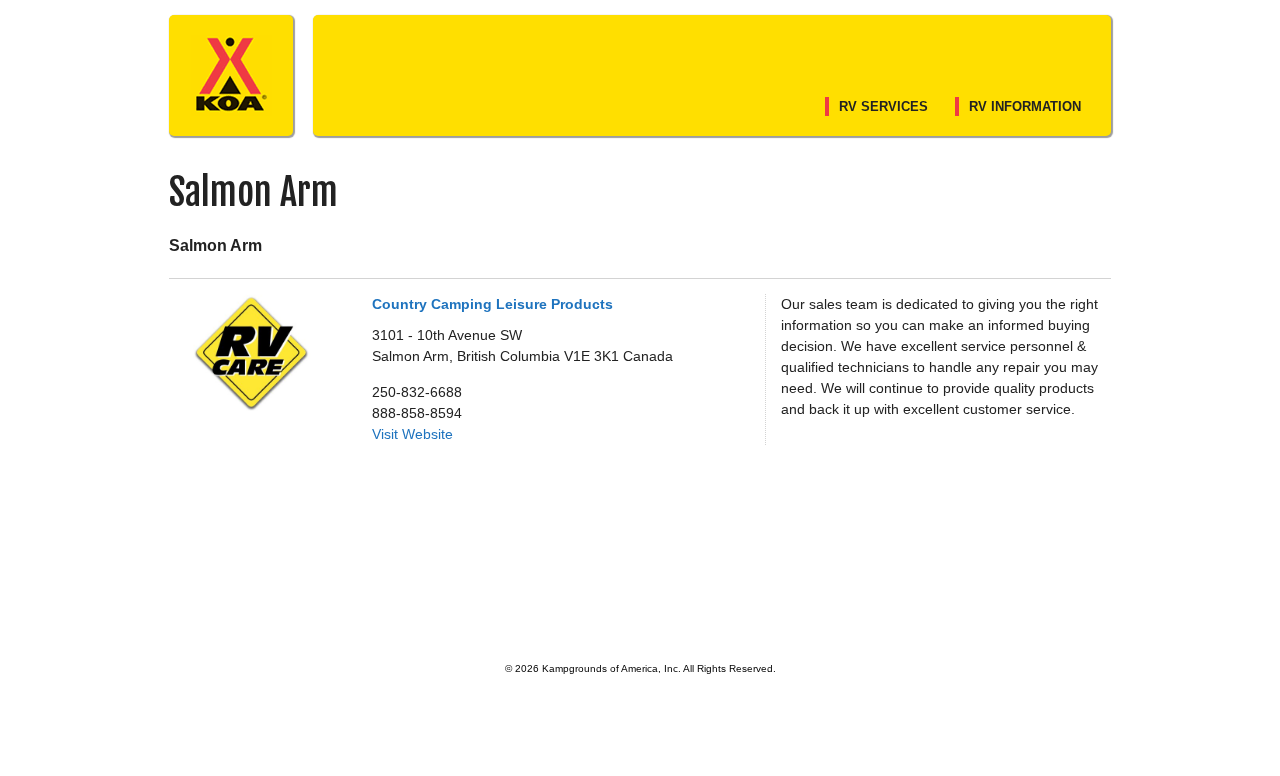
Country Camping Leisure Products (492, 304)
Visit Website (412, 434)
